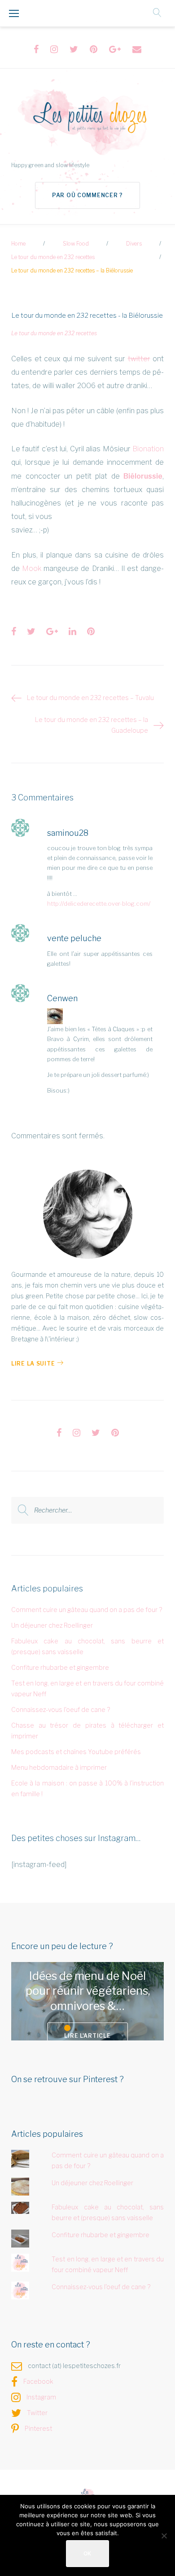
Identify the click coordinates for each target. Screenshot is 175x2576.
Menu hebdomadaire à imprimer (59, 1767)
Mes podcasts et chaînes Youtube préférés (76, 1752)
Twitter (37, 2413)
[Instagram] (54, 49)
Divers (134, 244)
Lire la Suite (33, 1364)
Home (18, 244)
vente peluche (74, 938)
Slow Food (76, 244)
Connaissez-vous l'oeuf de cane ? (61, 1709)
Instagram (41, 2397)
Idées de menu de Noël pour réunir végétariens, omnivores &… (88, 1991)
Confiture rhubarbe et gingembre (60, 1667)
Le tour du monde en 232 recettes (53, 257)
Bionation (148, 449)
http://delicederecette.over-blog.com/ (99, 903)
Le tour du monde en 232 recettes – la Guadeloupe (92, 725)
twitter (139, 359)
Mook (32, 568)
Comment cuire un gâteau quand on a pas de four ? (87, 1610)
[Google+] (115, 49)
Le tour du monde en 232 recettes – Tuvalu (90, 698)
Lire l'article (87, 2036)
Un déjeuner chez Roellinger (52, 1625)
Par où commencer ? (87, 195)
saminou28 (68, 833)
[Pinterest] (94, 49)
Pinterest (38, 2428)
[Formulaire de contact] (137, 49)
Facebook (38, 2381)
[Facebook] (36, 49)
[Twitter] (74, 49)
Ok (87, 2553)
